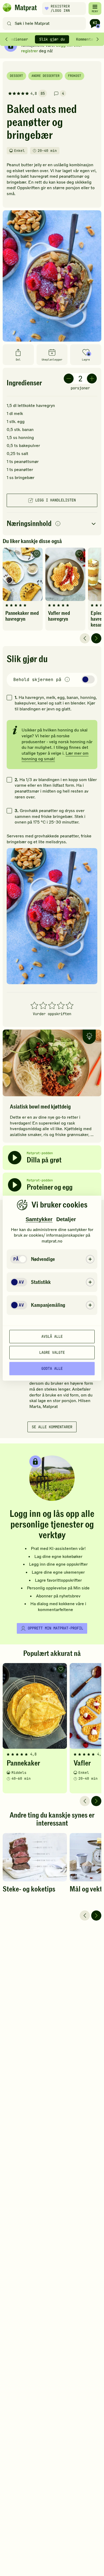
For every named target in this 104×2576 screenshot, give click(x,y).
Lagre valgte (52, 1352)
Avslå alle (52, 1336)
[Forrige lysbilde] (85, 638)
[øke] (92, 379)
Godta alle (52, 1368)
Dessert (16, 76)
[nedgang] (69, 379)
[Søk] (9, 23)
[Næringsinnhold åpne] (52, 524)
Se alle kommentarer (52, 1427)
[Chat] (95, 23)
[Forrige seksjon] (6, 39)
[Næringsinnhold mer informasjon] (58, 524)
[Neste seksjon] (98, 39)
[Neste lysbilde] (96, 638)
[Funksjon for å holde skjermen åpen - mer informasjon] (67, 680)
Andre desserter (45, 76)
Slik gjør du (52, 39)
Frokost (75, 76)
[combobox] (45, 23)
